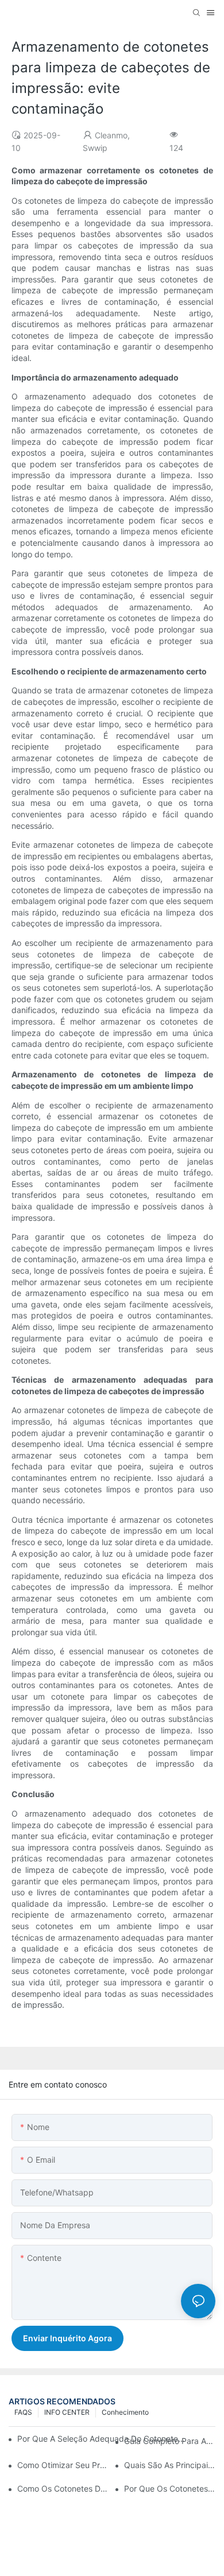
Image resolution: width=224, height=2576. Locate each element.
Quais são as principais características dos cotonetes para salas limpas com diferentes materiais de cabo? (170, 2465)
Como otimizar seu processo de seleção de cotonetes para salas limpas (63, 2465)
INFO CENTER (67, 2412)
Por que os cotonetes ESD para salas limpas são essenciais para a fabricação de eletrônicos (170, 2488)
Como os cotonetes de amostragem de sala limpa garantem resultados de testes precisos (63, 2488)
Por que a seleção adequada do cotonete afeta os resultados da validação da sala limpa (102, 2439)
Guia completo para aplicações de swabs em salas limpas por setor (170, 2441)
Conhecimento (125, 2412)
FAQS (23, 2412)
